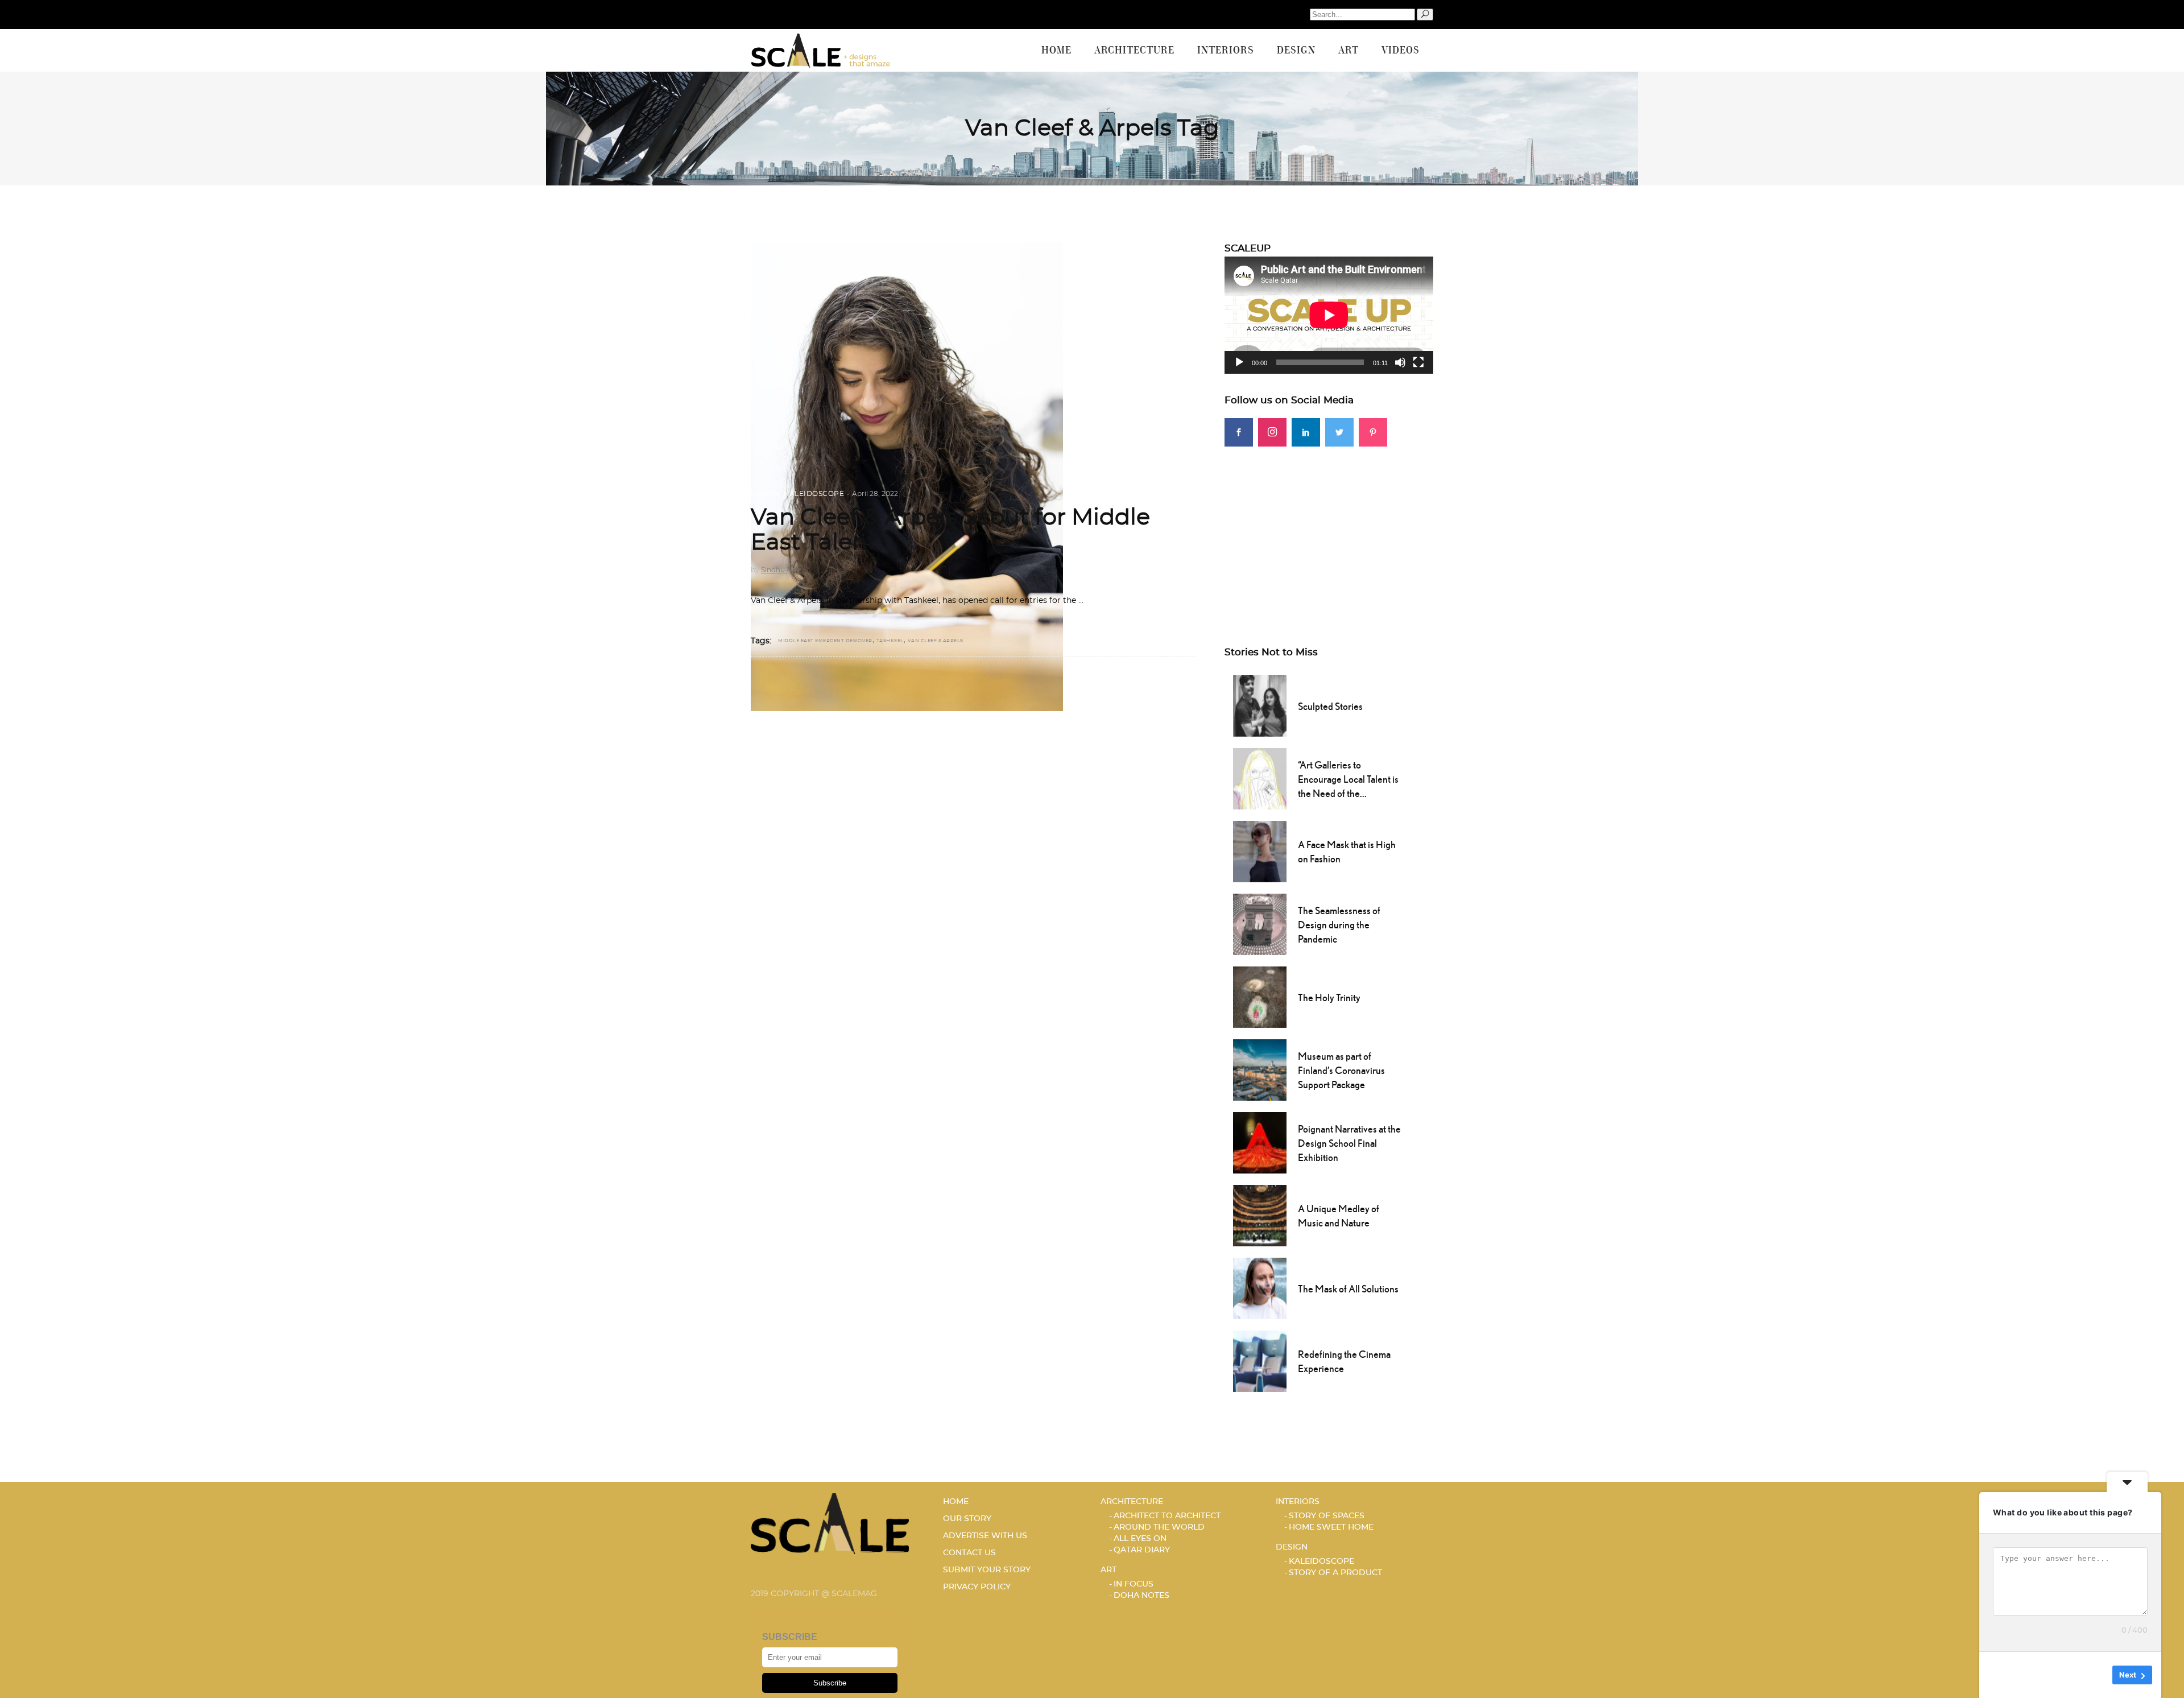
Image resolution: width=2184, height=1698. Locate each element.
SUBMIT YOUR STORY (987, 1570)
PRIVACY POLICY (977, 1587)
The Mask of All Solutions (1348, 1289)
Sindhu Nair (781, 570)
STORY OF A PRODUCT (1335, 1573)
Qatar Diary (1142, 1550)
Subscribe (830, 1683)
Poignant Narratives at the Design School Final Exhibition (1349, 1143)
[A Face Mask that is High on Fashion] (1260, 850)
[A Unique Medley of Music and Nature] (1260, 1214)
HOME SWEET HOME (1331, 1527)
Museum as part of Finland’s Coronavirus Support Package (1341, 1070)
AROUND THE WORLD (1159, 1527)
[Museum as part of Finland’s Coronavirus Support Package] (1260, 1069)
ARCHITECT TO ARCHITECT (1167, 1516)
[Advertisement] (1329, 526)
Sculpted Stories (1330, 706)
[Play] (1239, 362)
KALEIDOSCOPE (814, 494)
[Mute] (1400, 362)
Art (1108, 1570)
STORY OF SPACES (1327, 1516)
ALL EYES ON (1140, 1539)
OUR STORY (967, 1519)
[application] (1329, 315)
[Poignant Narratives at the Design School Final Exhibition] (1260, 1142)
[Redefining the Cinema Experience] (1260, 1360)
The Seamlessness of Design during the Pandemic (1339, 925)
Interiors (1298, 1502)
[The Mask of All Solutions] (1260, 1287)
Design (765, 494)
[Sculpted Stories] (1260, 705)
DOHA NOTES (1141, 1596)
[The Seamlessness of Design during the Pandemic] (1260, 923)
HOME (956, 1502)
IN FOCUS (1134, 1584)
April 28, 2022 (875, 494)
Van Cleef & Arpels (936, 641)
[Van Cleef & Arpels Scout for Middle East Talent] (907, 477)
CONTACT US (969, 1553)
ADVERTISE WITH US (985, 1536)
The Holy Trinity (1329, 997)
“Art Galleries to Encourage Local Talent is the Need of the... (1348, 779)
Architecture (1132, 1502)
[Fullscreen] (1418, 362)
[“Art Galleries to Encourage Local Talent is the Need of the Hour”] (1260, 778)
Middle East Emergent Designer (825, 641)
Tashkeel (890, 641)
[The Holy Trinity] (1260, 996)
